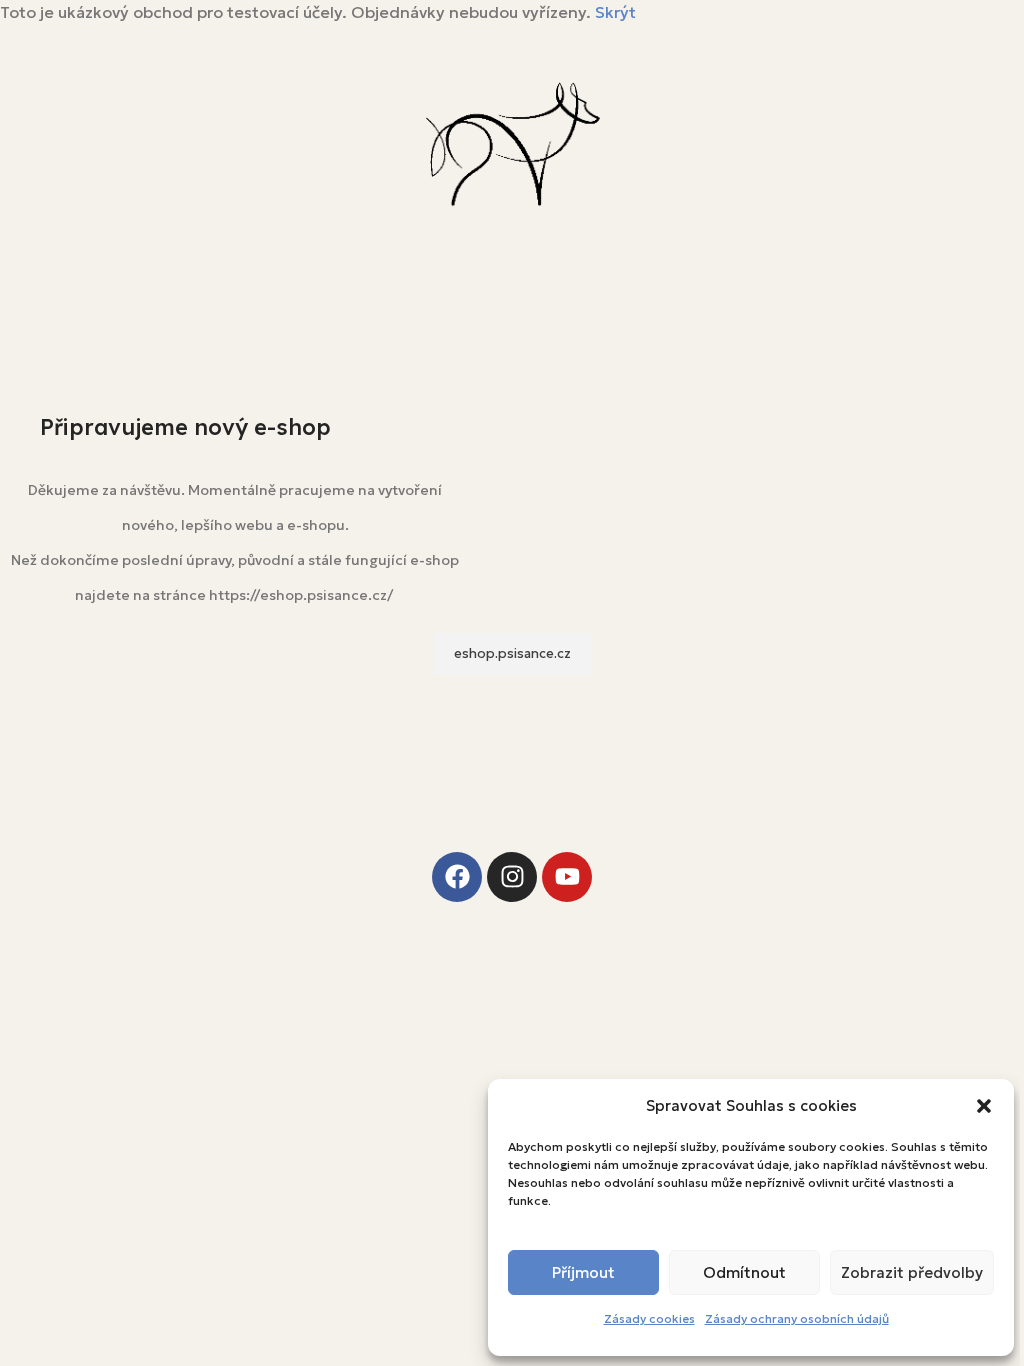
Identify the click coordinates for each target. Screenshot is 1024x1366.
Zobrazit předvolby (912, 1272)
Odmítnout (744, 1272)
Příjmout (583, 1272)
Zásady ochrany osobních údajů (797, 1318)
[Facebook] (457, 877)
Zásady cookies (649, 1318)
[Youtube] (567, 877)
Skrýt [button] (615, 12)
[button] (984, 1106)
